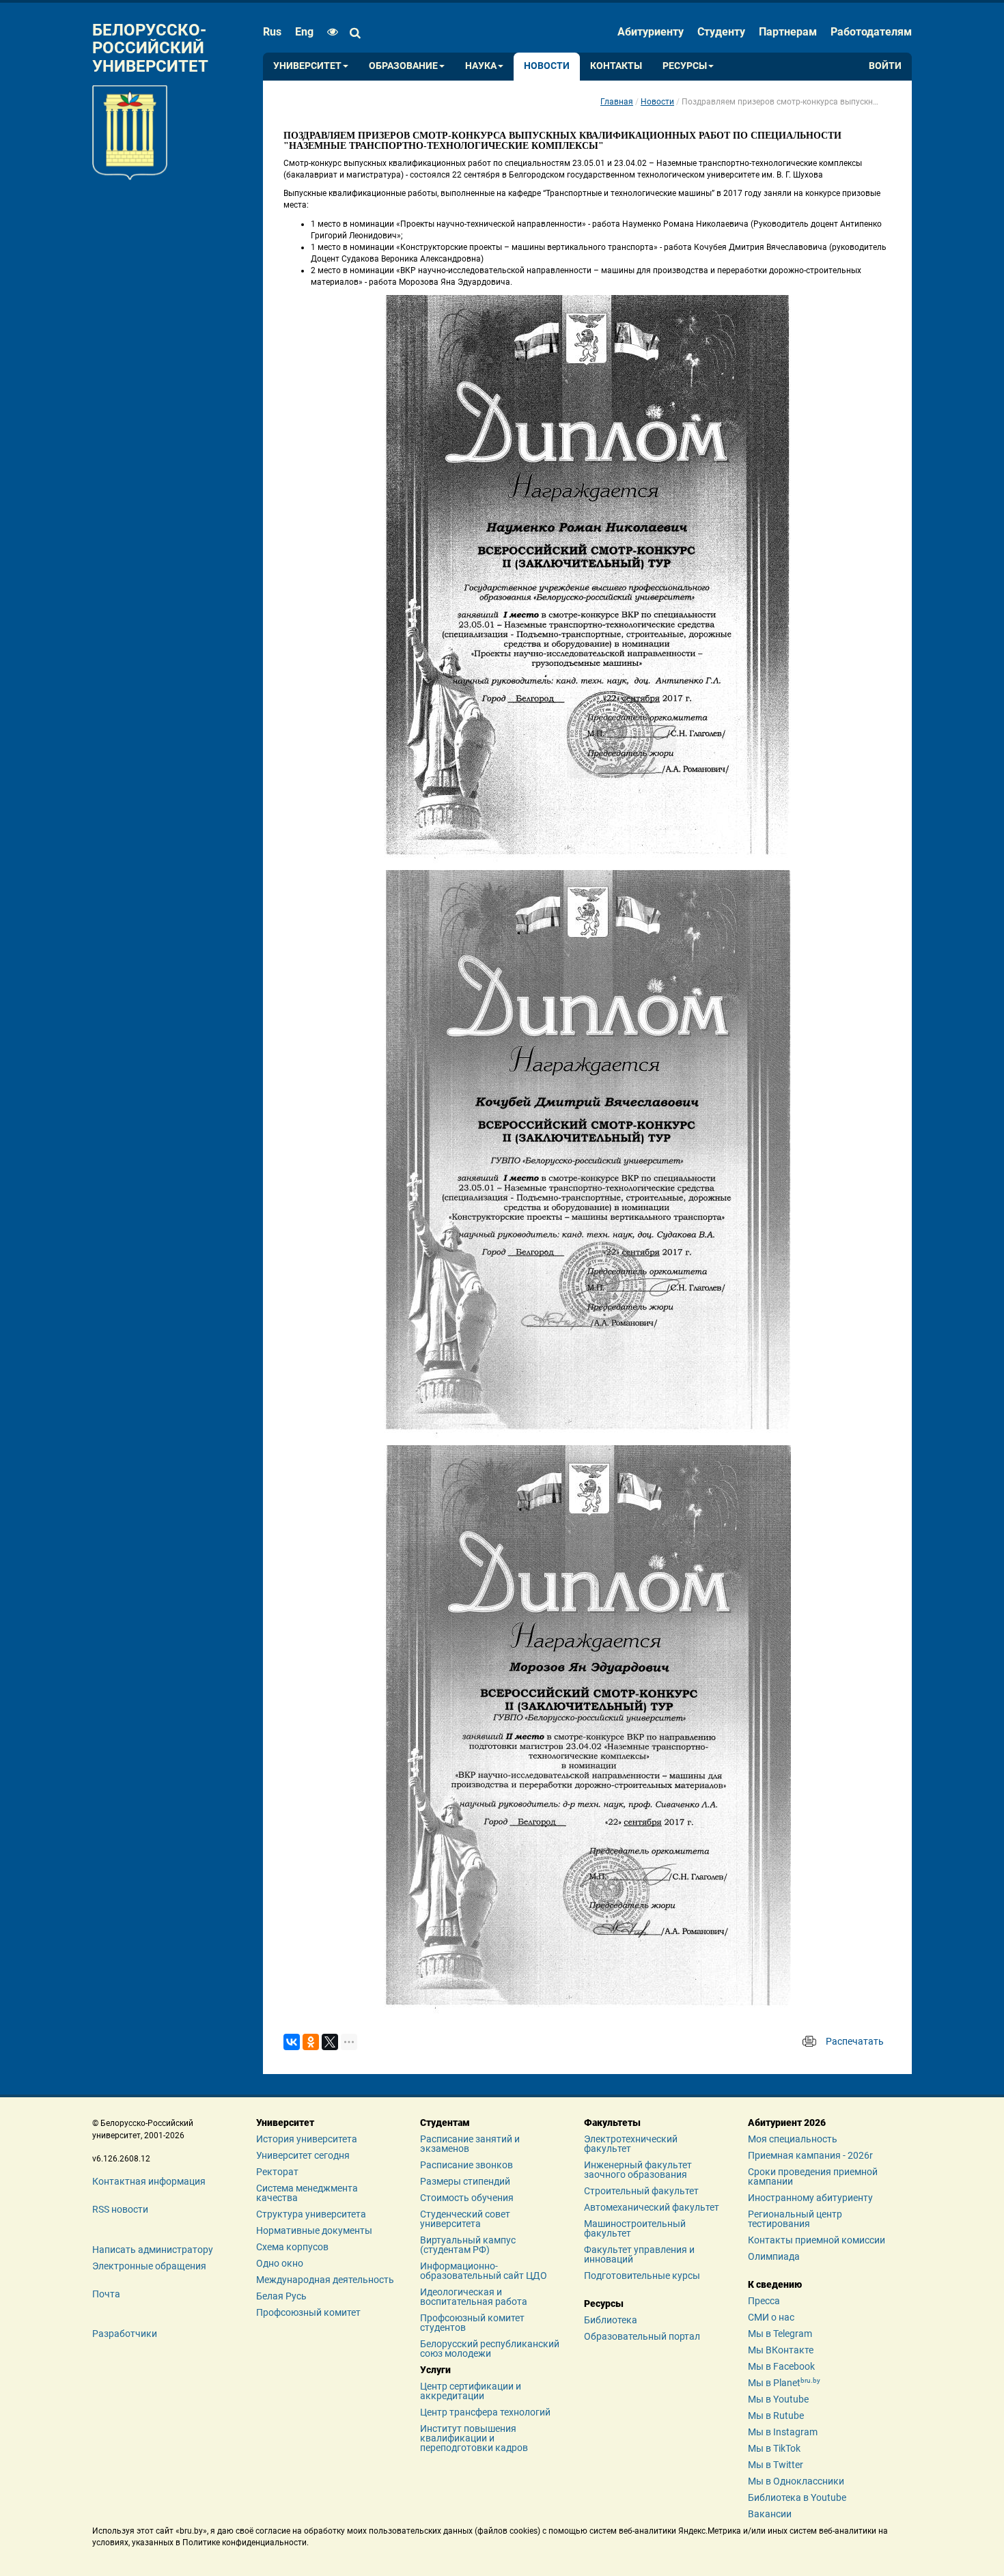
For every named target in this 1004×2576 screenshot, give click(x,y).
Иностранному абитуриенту (810, 2198)
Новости (547, 66)
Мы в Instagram (783, 2432)
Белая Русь (281, 2296)
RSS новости (120, 2209)
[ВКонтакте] (292, 2042)
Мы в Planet (784, 2383)
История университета (307, 2139)
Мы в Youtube (778, 2399)
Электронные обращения (149, 2266)
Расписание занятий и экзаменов (470, 2144)
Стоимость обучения (467, 2198)
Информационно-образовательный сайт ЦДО (484, 2271)
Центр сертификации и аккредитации (471, 2391)
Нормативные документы (314, 2230)
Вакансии (770, 2514)
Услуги (435, 2370)
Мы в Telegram (780, 2334)
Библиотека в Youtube (797, 2497)
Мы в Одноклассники (796, 2481)
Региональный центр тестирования (795, 2219)
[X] (330, 2042)
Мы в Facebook (781, 2366)
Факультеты (612, 2123)
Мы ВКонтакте (781, 2350)
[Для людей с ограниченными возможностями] (329, 32)
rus (272, 32)
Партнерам (788, 32)
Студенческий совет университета (465, 2219)
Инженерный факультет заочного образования (638, 2170)
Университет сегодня (303, 2155)
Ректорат (277, 2172)
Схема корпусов (292, 2247)
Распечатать (855, 2041)
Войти (885, 66)
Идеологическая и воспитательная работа (474, 2297)
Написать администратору (153, 2250)
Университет (307, 66)
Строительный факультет (641, 2191)
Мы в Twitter (776, 2465)
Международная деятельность (325, 2280)
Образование (403, 66)
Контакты (616, 66)
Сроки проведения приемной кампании (813, 2176)
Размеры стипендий (465, 2181)
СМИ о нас (771, 2317)
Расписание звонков (466, 2165)
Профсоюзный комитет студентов (472, 2323)
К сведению (775, 2284)
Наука (481, 66)
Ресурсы (685, 66)
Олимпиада (774, 2256)
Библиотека (611, 2320)
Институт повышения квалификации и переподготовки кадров (474, 2438)
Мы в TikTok (774, 2448)
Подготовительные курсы (642, 2276)
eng (304, 32)
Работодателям (871, 32)
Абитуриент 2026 (787, 2123)
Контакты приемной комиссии (817, 2240)
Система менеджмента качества (307, 2193)
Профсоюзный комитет (308, 2312)
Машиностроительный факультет (635, 2228)
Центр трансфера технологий (485, 2412)
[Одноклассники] (311, 2042)
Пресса (764, 2301)
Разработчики (125, 2334)
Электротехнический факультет (631, 2144)
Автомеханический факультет (652, 2207)
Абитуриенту (651, 32)
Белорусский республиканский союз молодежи (490, 2349)
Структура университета (311, 2214)
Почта (106, 2294)
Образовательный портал (642, 2336)
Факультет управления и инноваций (639, 2254)
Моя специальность (793, 2139)
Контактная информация (149, 2181)
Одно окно (280, 2263)
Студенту (721, 32)
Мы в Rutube (776, 2416)
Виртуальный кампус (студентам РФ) (468, 2245)
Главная (617, 102)
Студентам (445, 2123)
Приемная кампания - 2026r (810, 2155)
